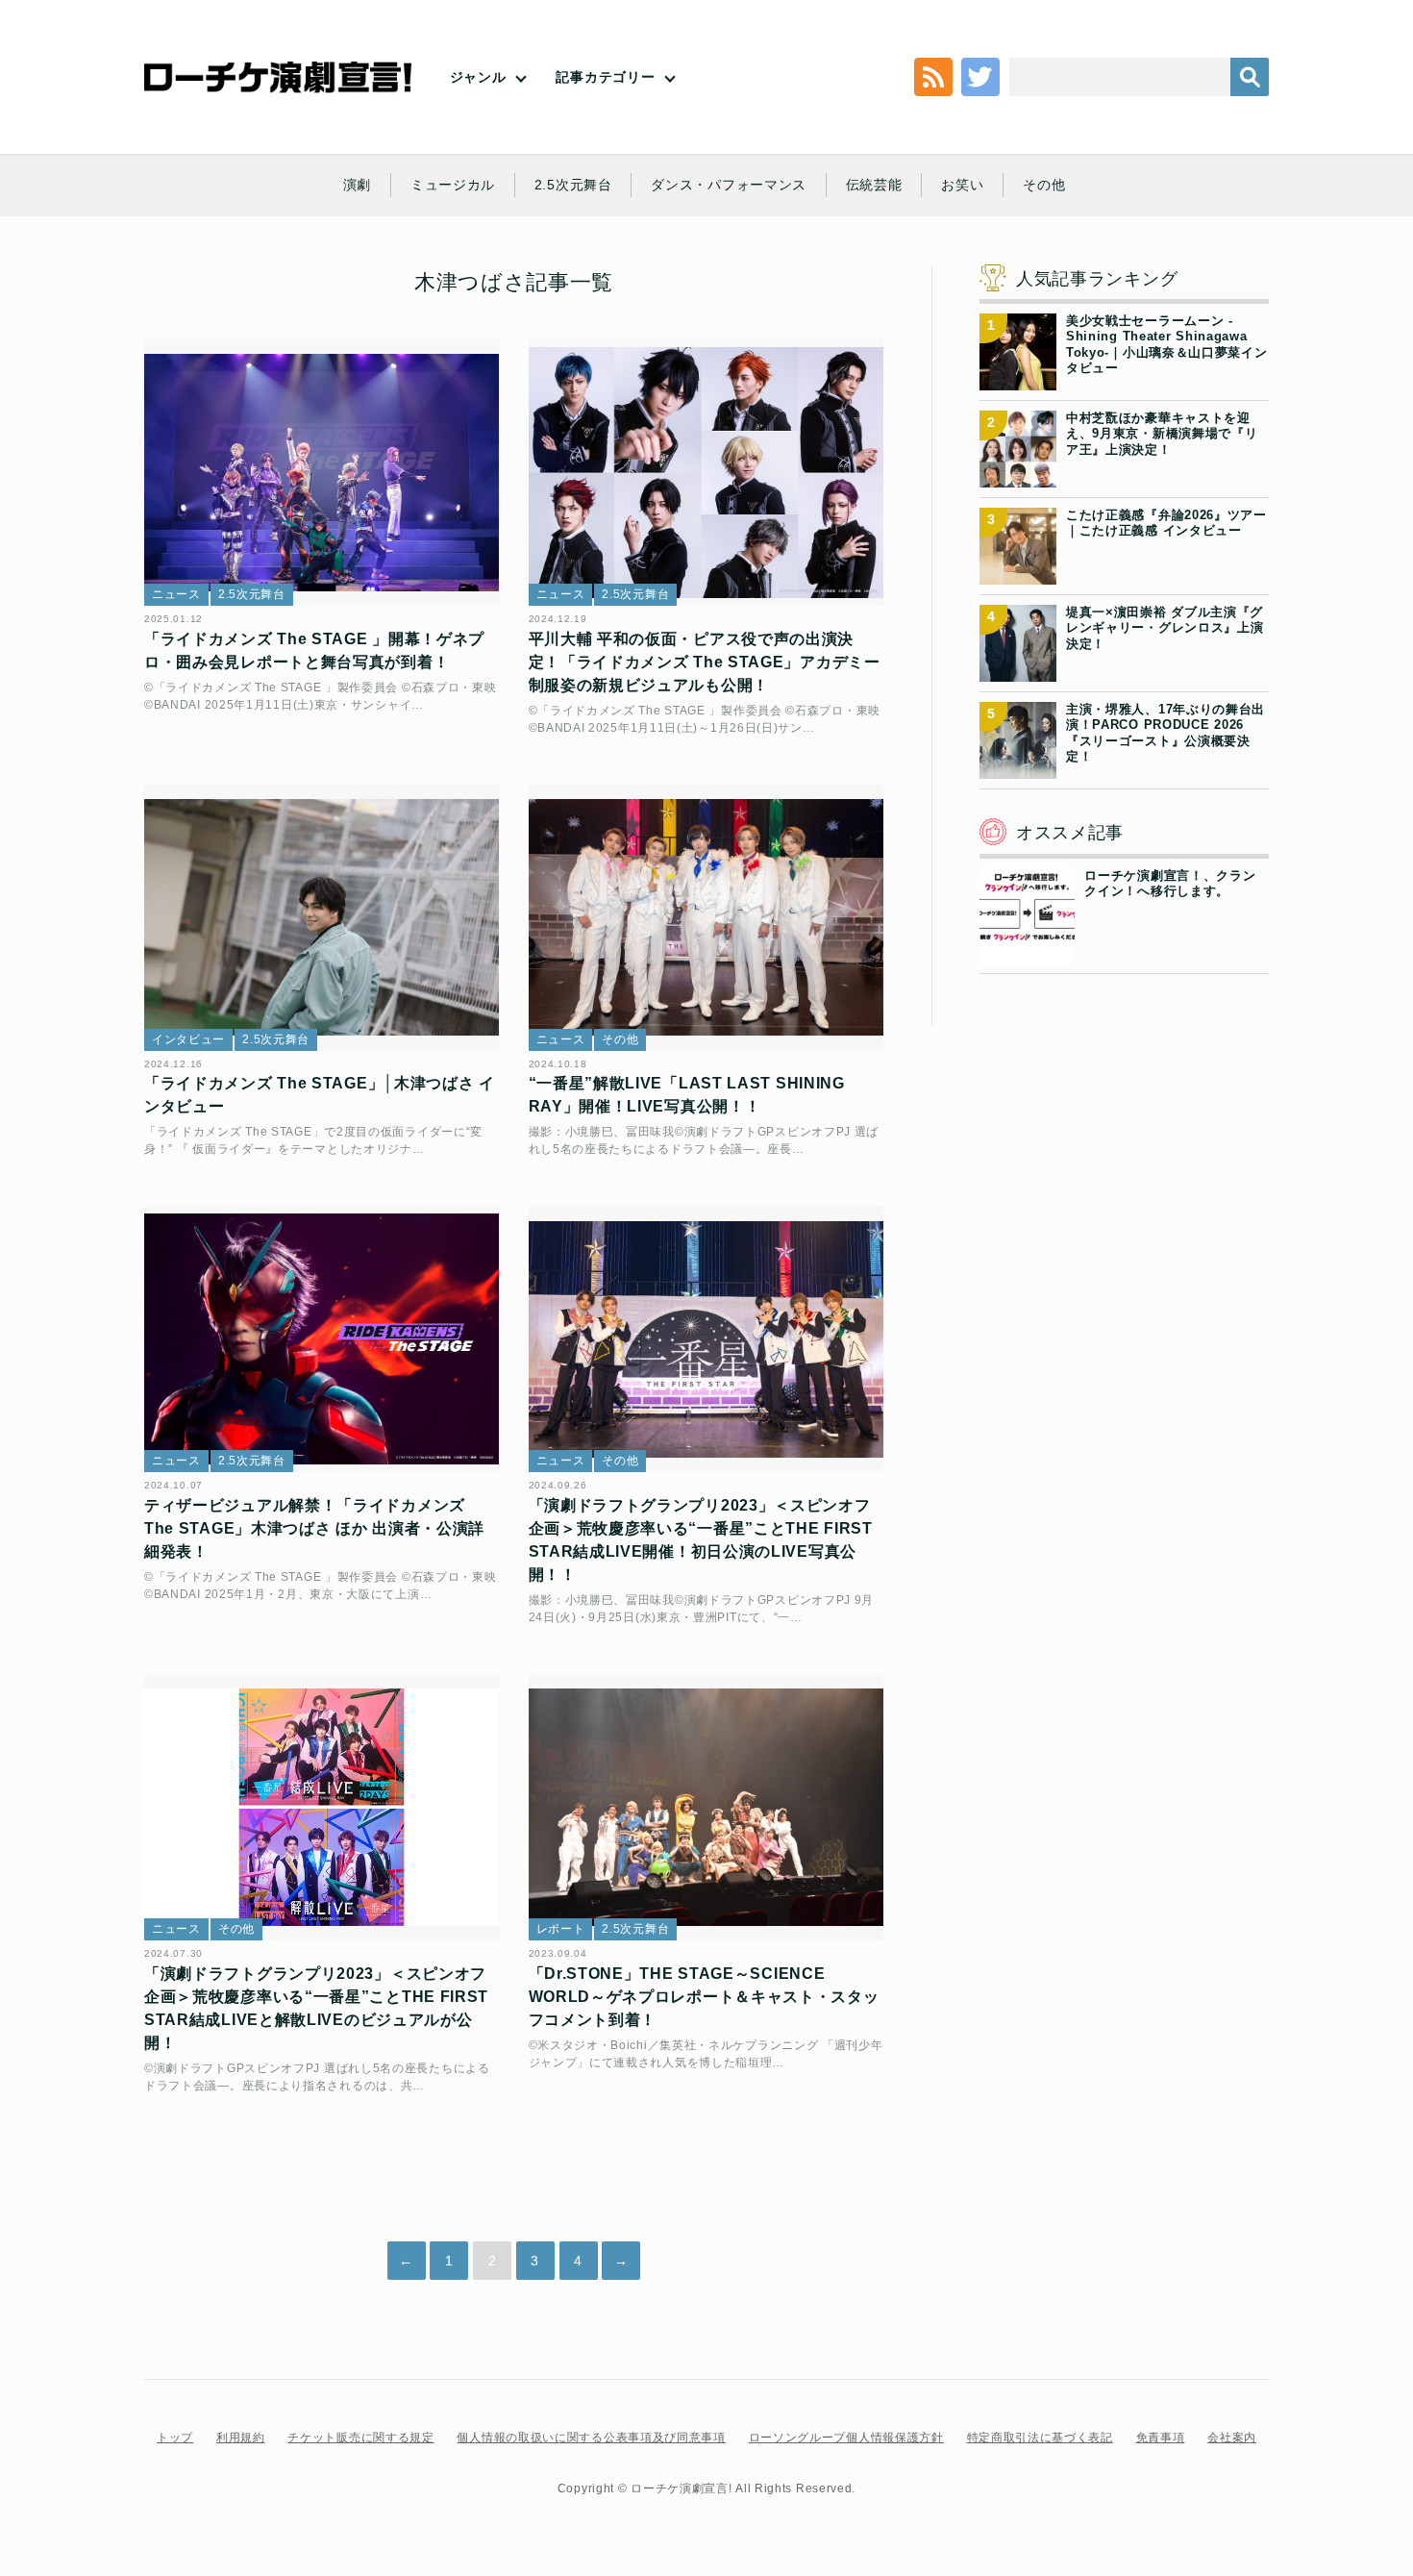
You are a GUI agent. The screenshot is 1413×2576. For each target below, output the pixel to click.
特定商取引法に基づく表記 (1040, 2438)
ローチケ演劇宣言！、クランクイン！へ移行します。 (1170, 883)
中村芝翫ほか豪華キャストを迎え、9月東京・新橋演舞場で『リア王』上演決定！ (1162, 434)
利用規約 (241, 2438)
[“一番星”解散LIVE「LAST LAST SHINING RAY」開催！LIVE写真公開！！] (706, 918)
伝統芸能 (874, 185)
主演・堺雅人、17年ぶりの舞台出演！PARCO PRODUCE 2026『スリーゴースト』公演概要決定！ (1165, 733)
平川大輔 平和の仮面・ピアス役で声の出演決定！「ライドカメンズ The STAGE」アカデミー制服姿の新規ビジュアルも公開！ (705, 662)
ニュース (176, 594)
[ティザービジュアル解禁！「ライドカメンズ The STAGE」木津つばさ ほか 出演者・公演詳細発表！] (322, 1339)
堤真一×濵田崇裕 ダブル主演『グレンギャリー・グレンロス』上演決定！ (1165, 628)
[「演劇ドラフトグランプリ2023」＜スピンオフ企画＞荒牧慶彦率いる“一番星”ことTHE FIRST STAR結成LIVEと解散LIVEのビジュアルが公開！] (322, 1807)
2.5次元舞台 (573, 185)
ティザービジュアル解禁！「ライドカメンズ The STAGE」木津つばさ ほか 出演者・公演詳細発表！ (314, 1528)
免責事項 (1161, 2438)
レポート (561, 1929)
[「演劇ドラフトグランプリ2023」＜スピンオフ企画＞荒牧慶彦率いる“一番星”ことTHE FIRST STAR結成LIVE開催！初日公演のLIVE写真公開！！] (706, 1339)
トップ (175, 2438)
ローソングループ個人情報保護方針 (846, 2438)
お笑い (962, 185)
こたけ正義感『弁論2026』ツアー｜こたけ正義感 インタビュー (1166, 523)
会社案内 (1232, 2438)
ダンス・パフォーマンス (729, 185)
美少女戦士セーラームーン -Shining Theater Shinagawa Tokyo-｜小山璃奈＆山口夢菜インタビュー (1167, 344)
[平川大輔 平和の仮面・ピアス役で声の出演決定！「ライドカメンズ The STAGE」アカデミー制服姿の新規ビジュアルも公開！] (706, 473)
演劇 (357, 185)
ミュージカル (453, 185)
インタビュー (188, 1039)
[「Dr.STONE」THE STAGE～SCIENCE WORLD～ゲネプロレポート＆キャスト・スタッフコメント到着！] (706, 1807)
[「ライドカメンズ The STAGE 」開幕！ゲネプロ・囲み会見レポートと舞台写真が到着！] (322, 473)
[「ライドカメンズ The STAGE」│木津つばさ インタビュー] (322, 918)
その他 (1044, 185)
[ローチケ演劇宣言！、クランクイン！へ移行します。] (1027, 952)
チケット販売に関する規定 (360, 2438)
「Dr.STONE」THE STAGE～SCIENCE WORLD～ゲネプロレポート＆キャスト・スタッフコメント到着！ (704, 1997)
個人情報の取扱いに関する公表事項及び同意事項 (591, 2438)
